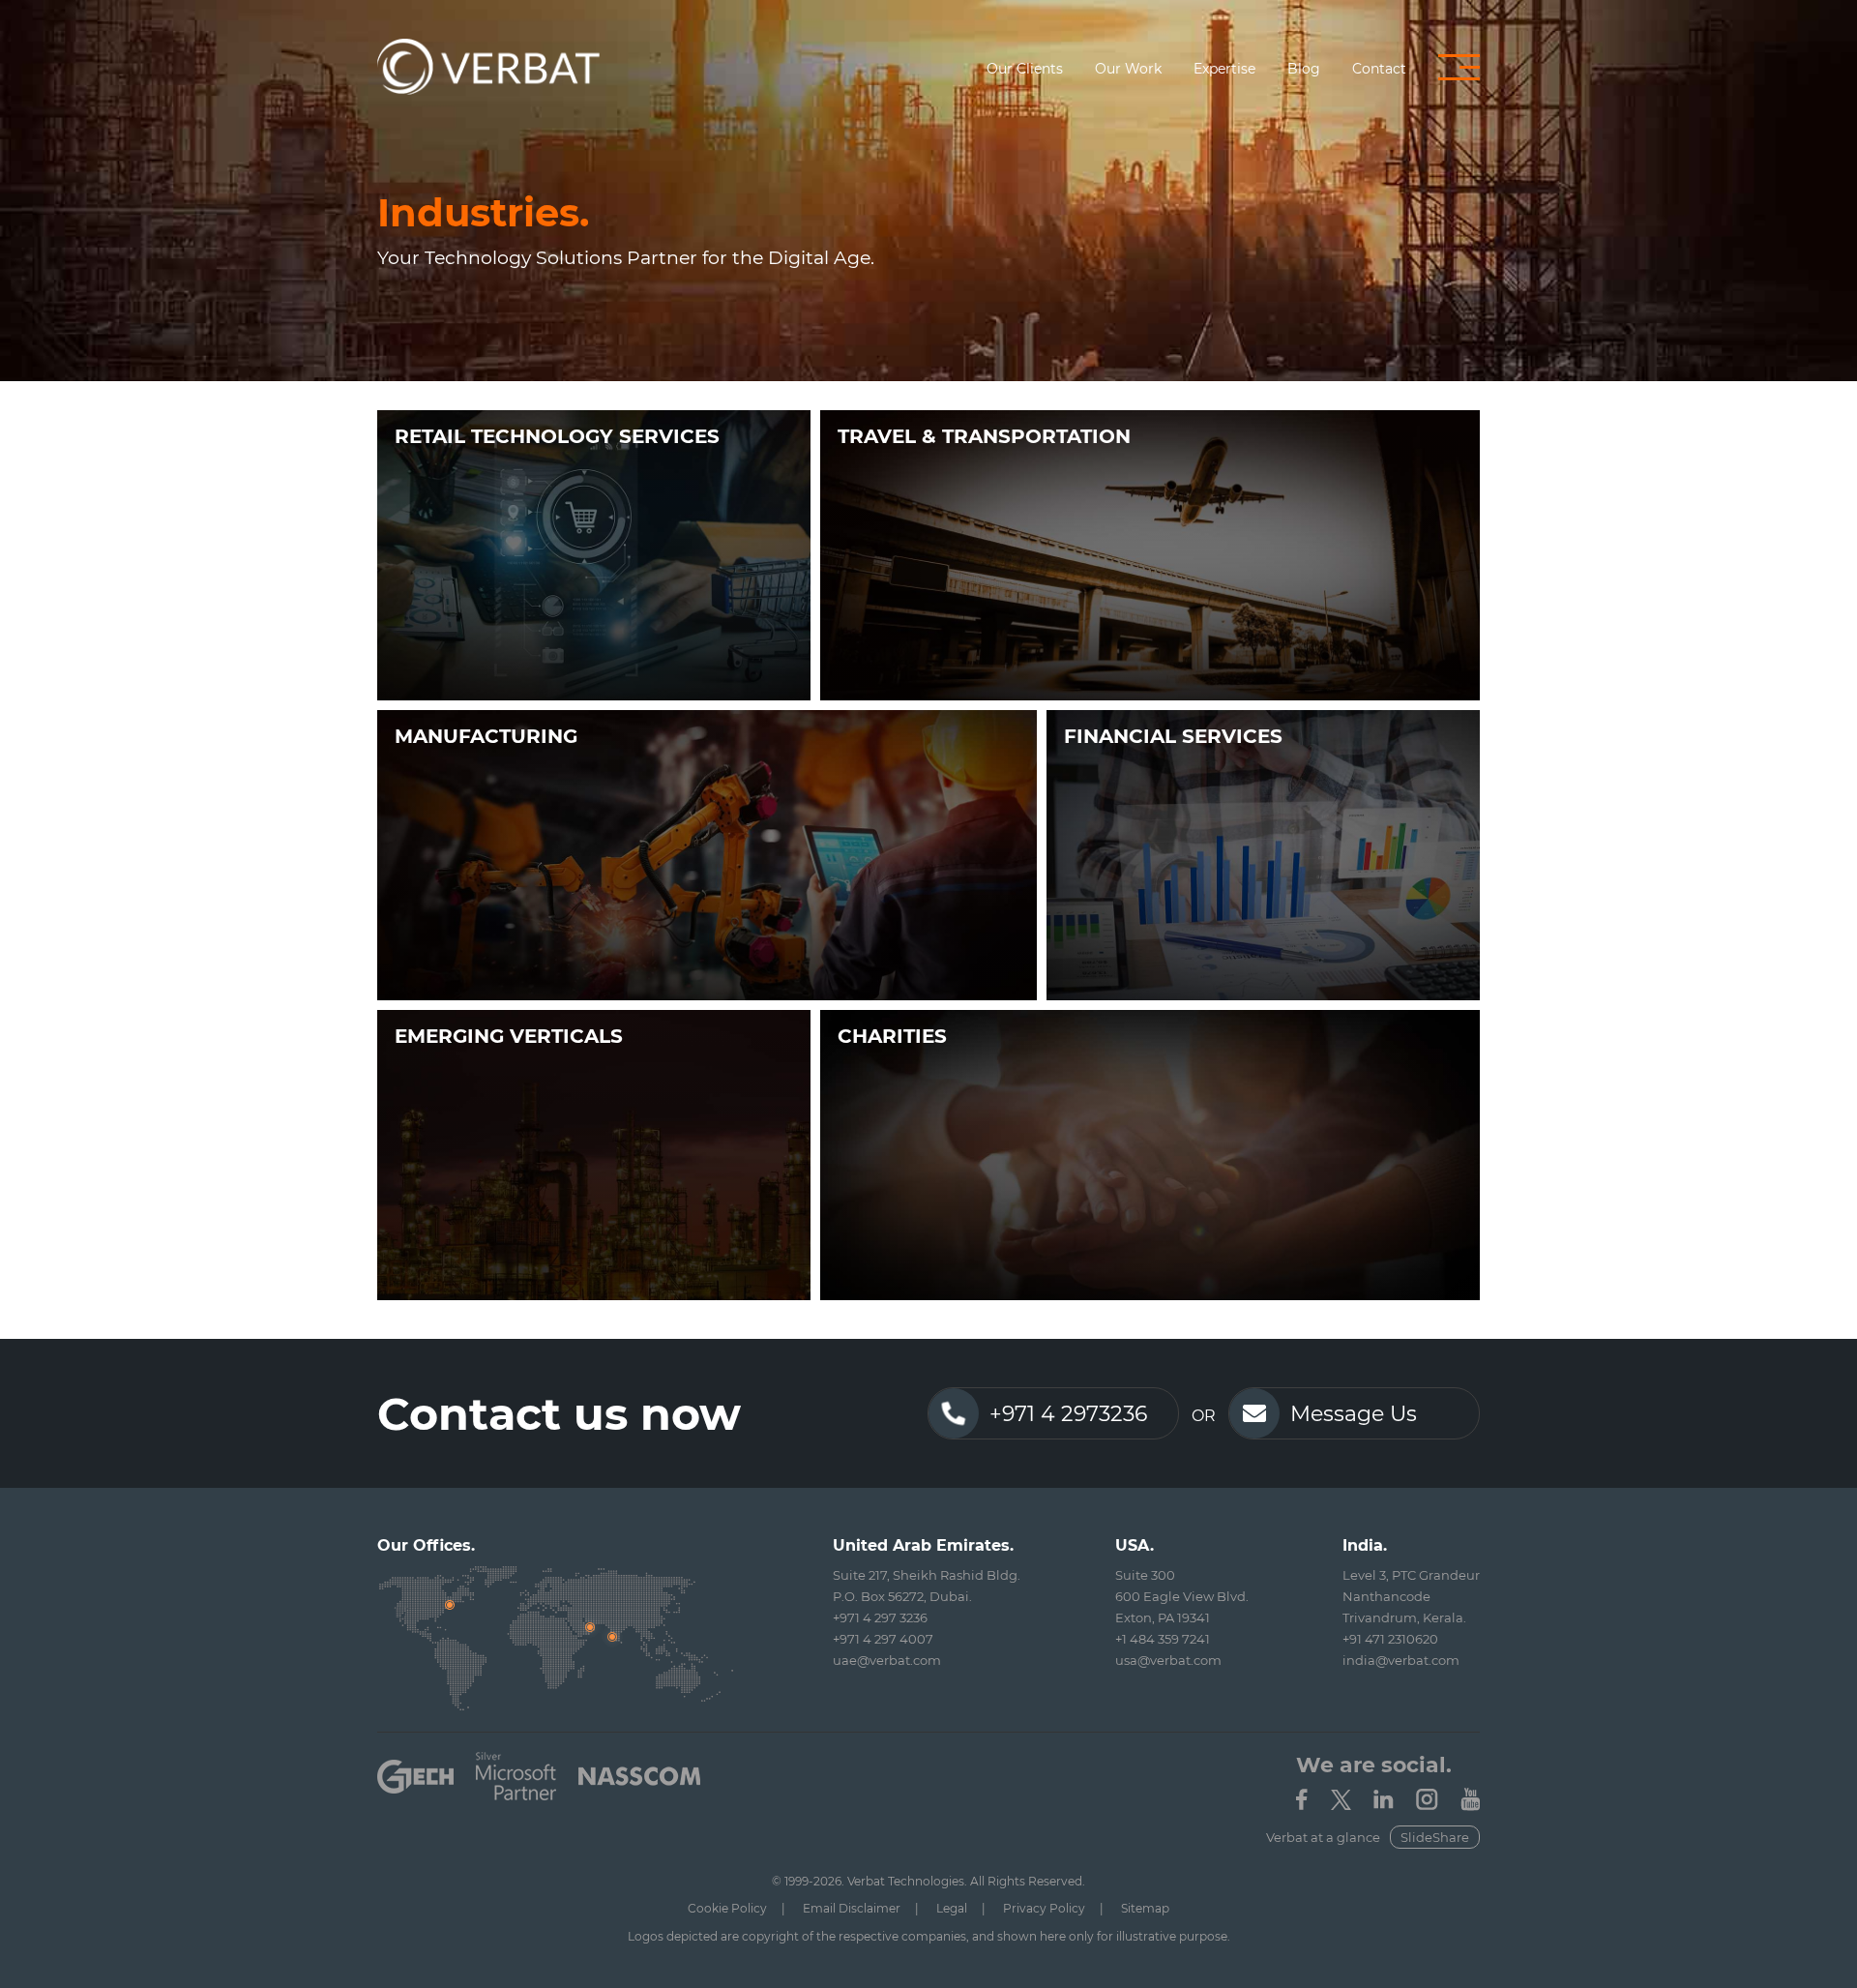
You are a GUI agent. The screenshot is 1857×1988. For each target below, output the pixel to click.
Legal (952, 1908)
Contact (1379, 69)
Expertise (1224, 69)
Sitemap (1145, 1908)
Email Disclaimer (852, 1908)
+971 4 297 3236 (880, 1617)
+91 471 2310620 (1390, 1639)
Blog (1304, 69)
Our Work (1128, 69)
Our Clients (1025, 69)
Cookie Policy (727, 1908)
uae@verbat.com (887, 1660)
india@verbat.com (1401, 1660)
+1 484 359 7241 (1163, 1639)
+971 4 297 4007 (883, 1639)
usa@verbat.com (1168, 1660)
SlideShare (1435, 1837)
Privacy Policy (1044, 1908)
